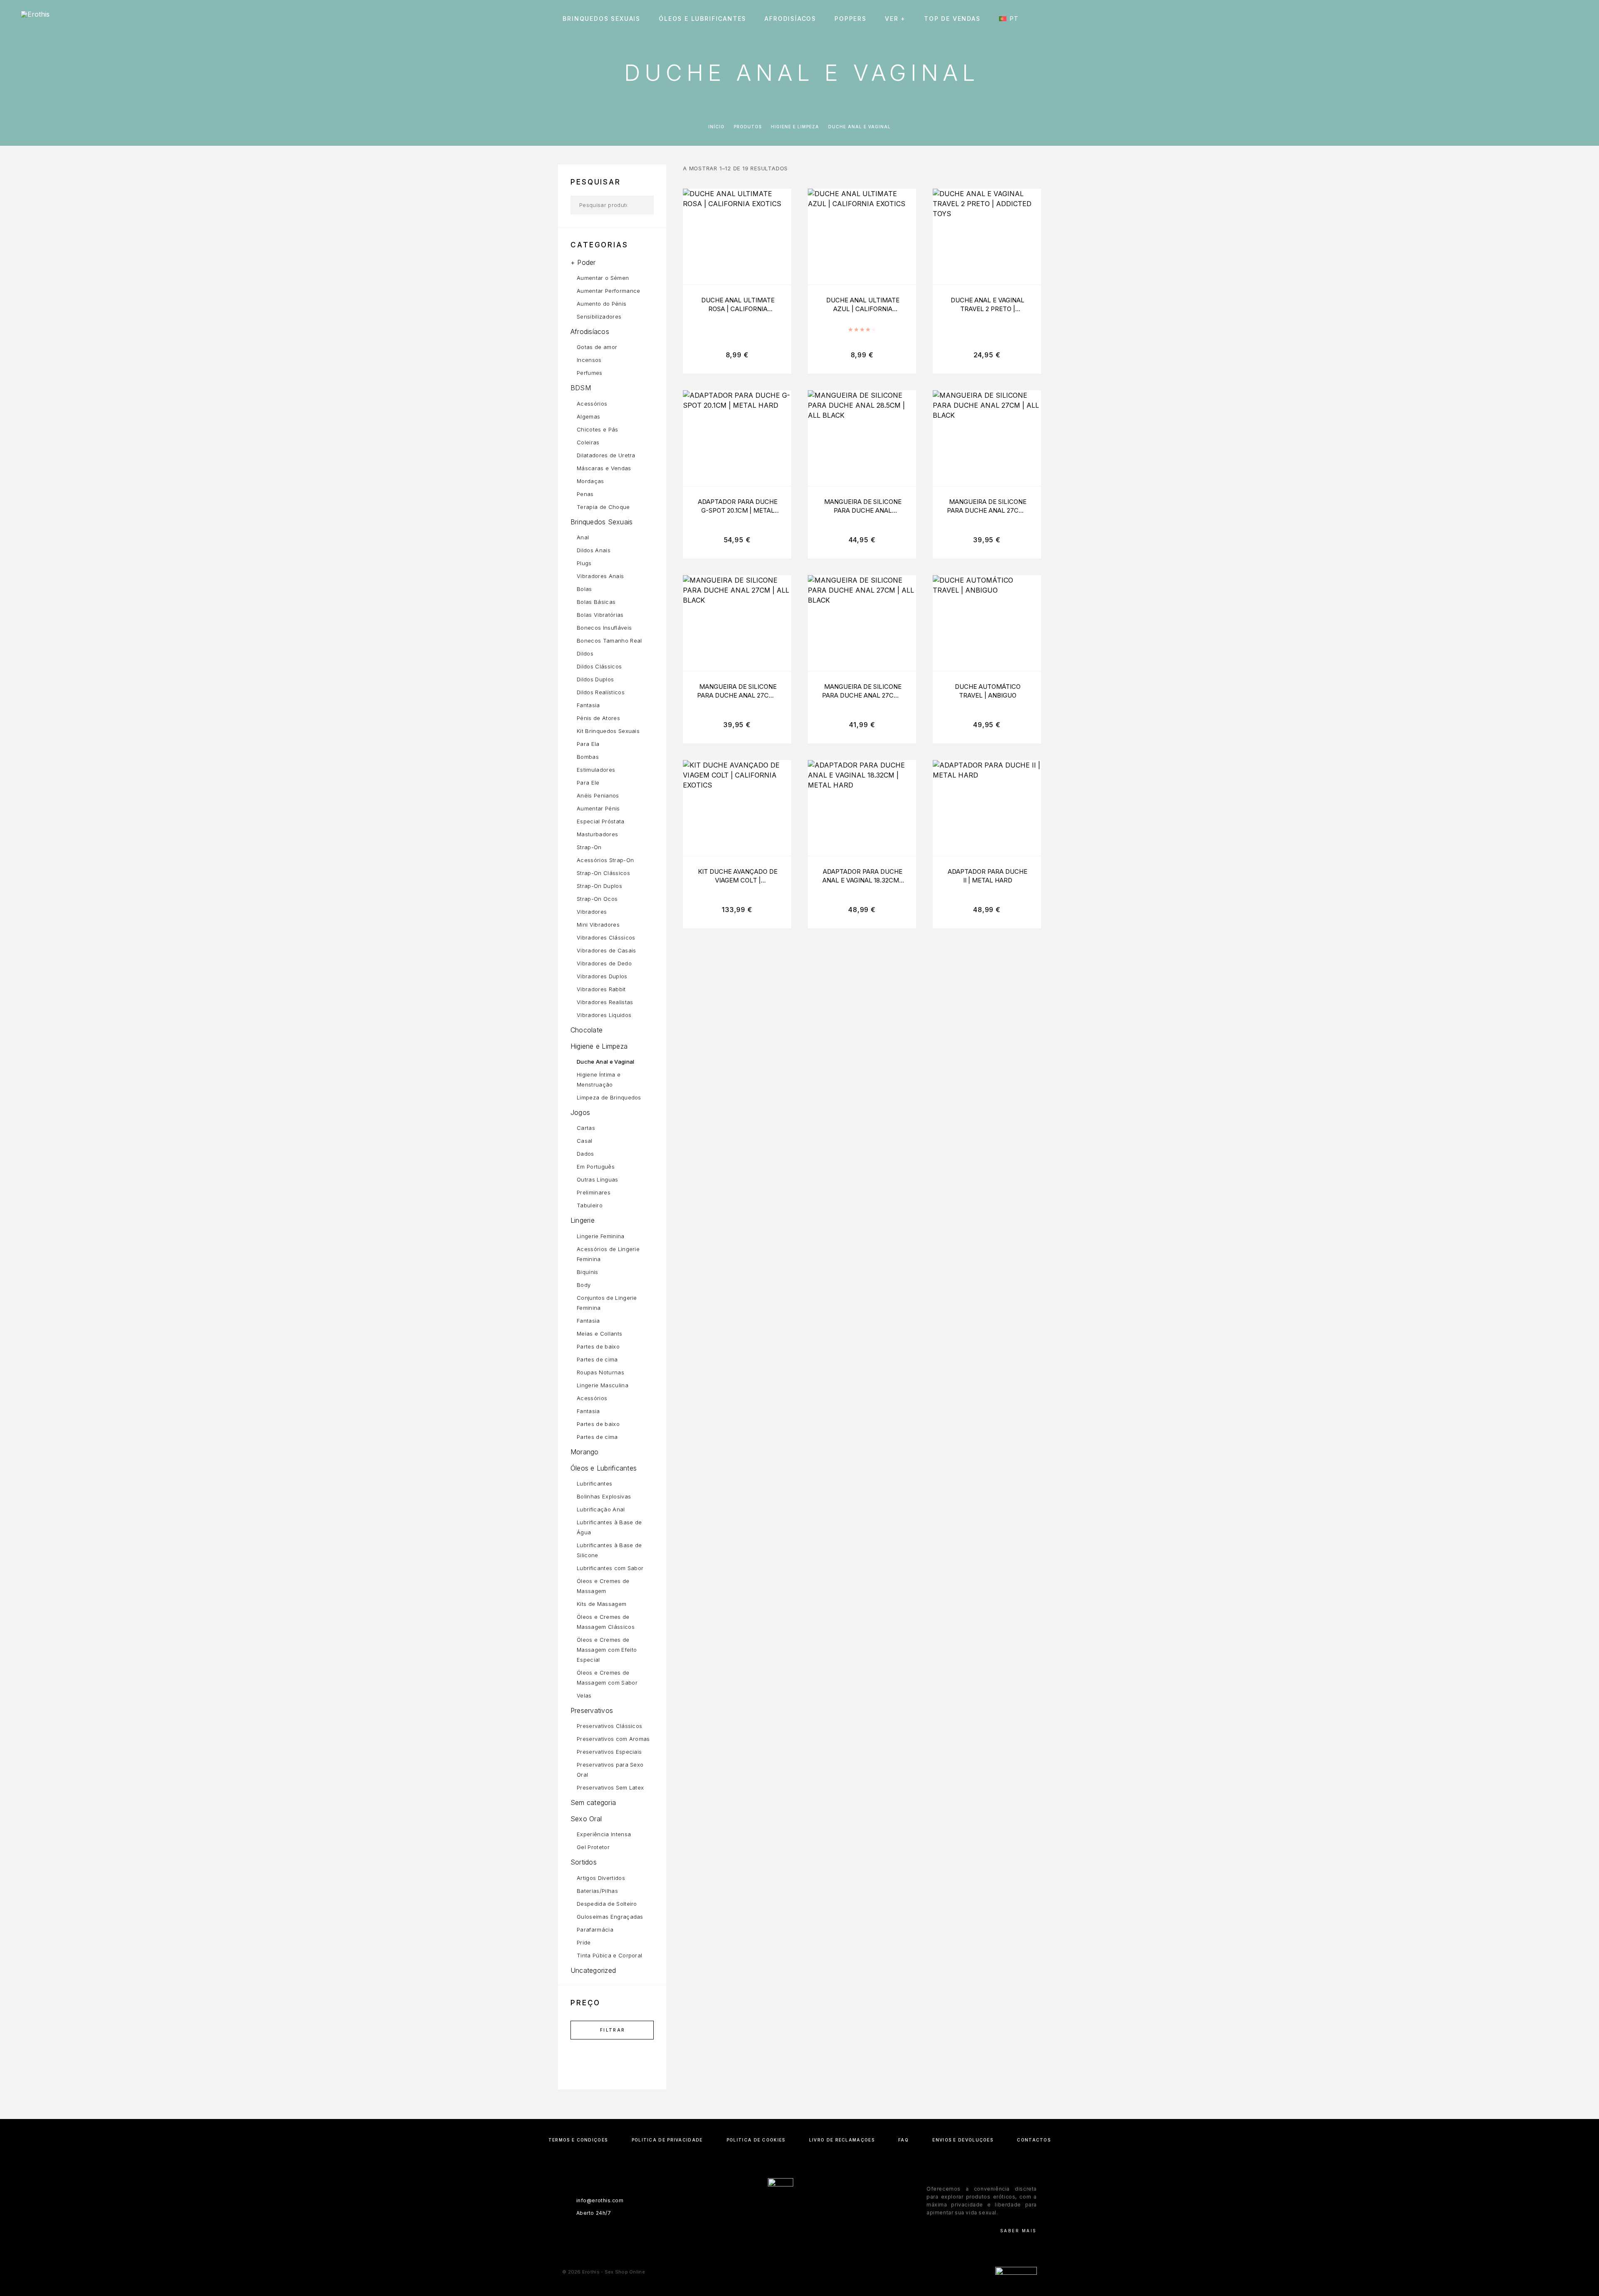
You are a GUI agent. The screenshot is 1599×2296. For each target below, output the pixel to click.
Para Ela (588, 744)
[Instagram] (799, 2231)
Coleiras (588, 442)
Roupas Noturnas (600, 1372)
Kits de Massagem (601, 1604)
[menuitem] (1012, 19)
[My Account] (1538, 19)
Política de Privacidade (667, 2140)
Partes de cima (597, 1359)
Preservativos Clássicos (609, 1726)
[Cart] (1575, 19)
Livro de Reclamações (842, 2140)
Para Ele (588, 783)
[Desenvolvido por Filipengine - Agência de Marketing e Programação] (1016, 2272)
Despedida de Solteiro (607, 1904)
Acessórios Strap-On (605, 860)
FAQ (903, 2140)
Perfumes (590, 373)
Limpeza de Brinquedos (609, 1097)
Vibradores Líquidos (604, 1015)
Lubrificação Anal (601, 1509)
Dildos (585, 653)
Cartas (586, 1128)
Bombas (588, 757)
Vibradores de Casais (606, 950)
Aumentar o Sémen (603, 278)
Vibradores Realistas (605, 1002)
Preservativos (592, 1710)
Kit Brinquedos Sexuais (608, 731)
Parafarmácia (595, 1930)
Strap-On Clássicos (603, 873)
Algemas (588, 416)
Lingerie (583, 1220)
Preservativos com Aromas (613, 1739)
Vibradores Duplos (602, 976)
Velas (584, 1695)
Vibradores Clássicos (606, 937)
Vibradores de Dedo (604, 963)
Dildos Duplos (595, 679)
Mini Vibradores (598, 925)
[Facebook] (783, 2231)
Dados (585, 1154)
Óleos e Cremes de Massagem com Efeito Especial (607, 1650)
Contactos (1034, 2140)
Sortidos (584, 1862)
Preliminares (594, 1192)
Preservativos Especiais (609, 1752)
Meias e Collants (599, 1334)
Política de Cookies (756, 2140)
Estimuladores (596, 770)
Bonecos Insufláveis (604, 628)
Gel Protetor (593, 1847)
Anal (583, 537)
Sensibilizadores (599, 317)
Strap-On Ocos (597, 899)
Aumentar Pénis (598, 808)
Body (584, 1285)
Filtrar (613, 2030)
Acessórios (592, 404)
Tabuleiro (590, 1205)
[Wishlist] (1556, 19)
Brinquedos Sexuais (601, 19)
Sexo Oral (586, 1819)
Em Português (596, 1167)
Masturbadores (597, 834)
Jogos (580, 1112)
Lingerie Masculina (603, 1385)
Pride (584, 1942)
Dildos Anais (594, 550)
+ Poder (583, 262)
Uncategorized (593, 1970)
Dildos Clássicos (599, 666)
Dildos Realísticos (601, 692)
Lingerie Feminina (601, 1236)
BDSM (581, 388)
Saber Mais (1019, 2231)
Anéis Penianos (598, 795)
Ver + (895, 19)
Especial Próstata (601, 821)
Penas (585, 494)
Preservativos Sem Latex (610, 1787)
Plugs (584, 563)
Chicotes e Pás (598, 429)
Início (716, 127)
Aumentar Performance (609, 291)
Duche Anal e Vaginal (606, 1062)
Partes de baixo (598, 1346)
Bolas (584, 589)
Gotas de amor (597, 347)
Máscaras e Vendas (604, 468)
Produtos (748, 127)
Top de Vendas (952, 19)
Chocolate (587, 1030)
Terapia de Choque (603, 507)
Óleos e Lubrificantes (702, 19)
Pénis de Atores (598, 718)
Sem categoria (593, 1802)
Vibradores (592, 912)
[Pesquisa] (1519, 19)
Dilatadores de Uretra (606, 455)
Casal (585, 1141)
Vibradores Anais (600, 576)
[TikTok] (816, 2231)
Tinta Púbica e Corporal (609, 1955)
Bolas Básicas (596, 602)
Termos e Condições (578, 2140)
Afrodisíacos (790, 19)
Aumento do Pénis (601, 304)
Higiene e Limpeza (795, 127)
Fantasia (588, 705)
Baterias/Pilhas (597, 1891)
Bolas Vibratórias (600, 615)
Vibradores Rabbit (601, 989)
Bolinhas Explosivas (604, 1496)
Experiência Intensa (604, 1834)
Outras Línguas (598, 1179)
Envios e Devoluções (963, 2140)
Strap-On (589, 847)
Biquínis (588, 1272)
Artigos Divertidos (601, 1878)
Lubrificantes (594, 1483)
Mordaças (590, 481)
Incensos (589, 360)
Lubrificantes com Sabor (610, 1568)
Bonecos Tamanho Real (609, 641)
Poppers (851, 19)
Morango (585, 1452)
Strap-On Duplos (599, 886)
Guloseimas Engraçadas (610, 1917)
